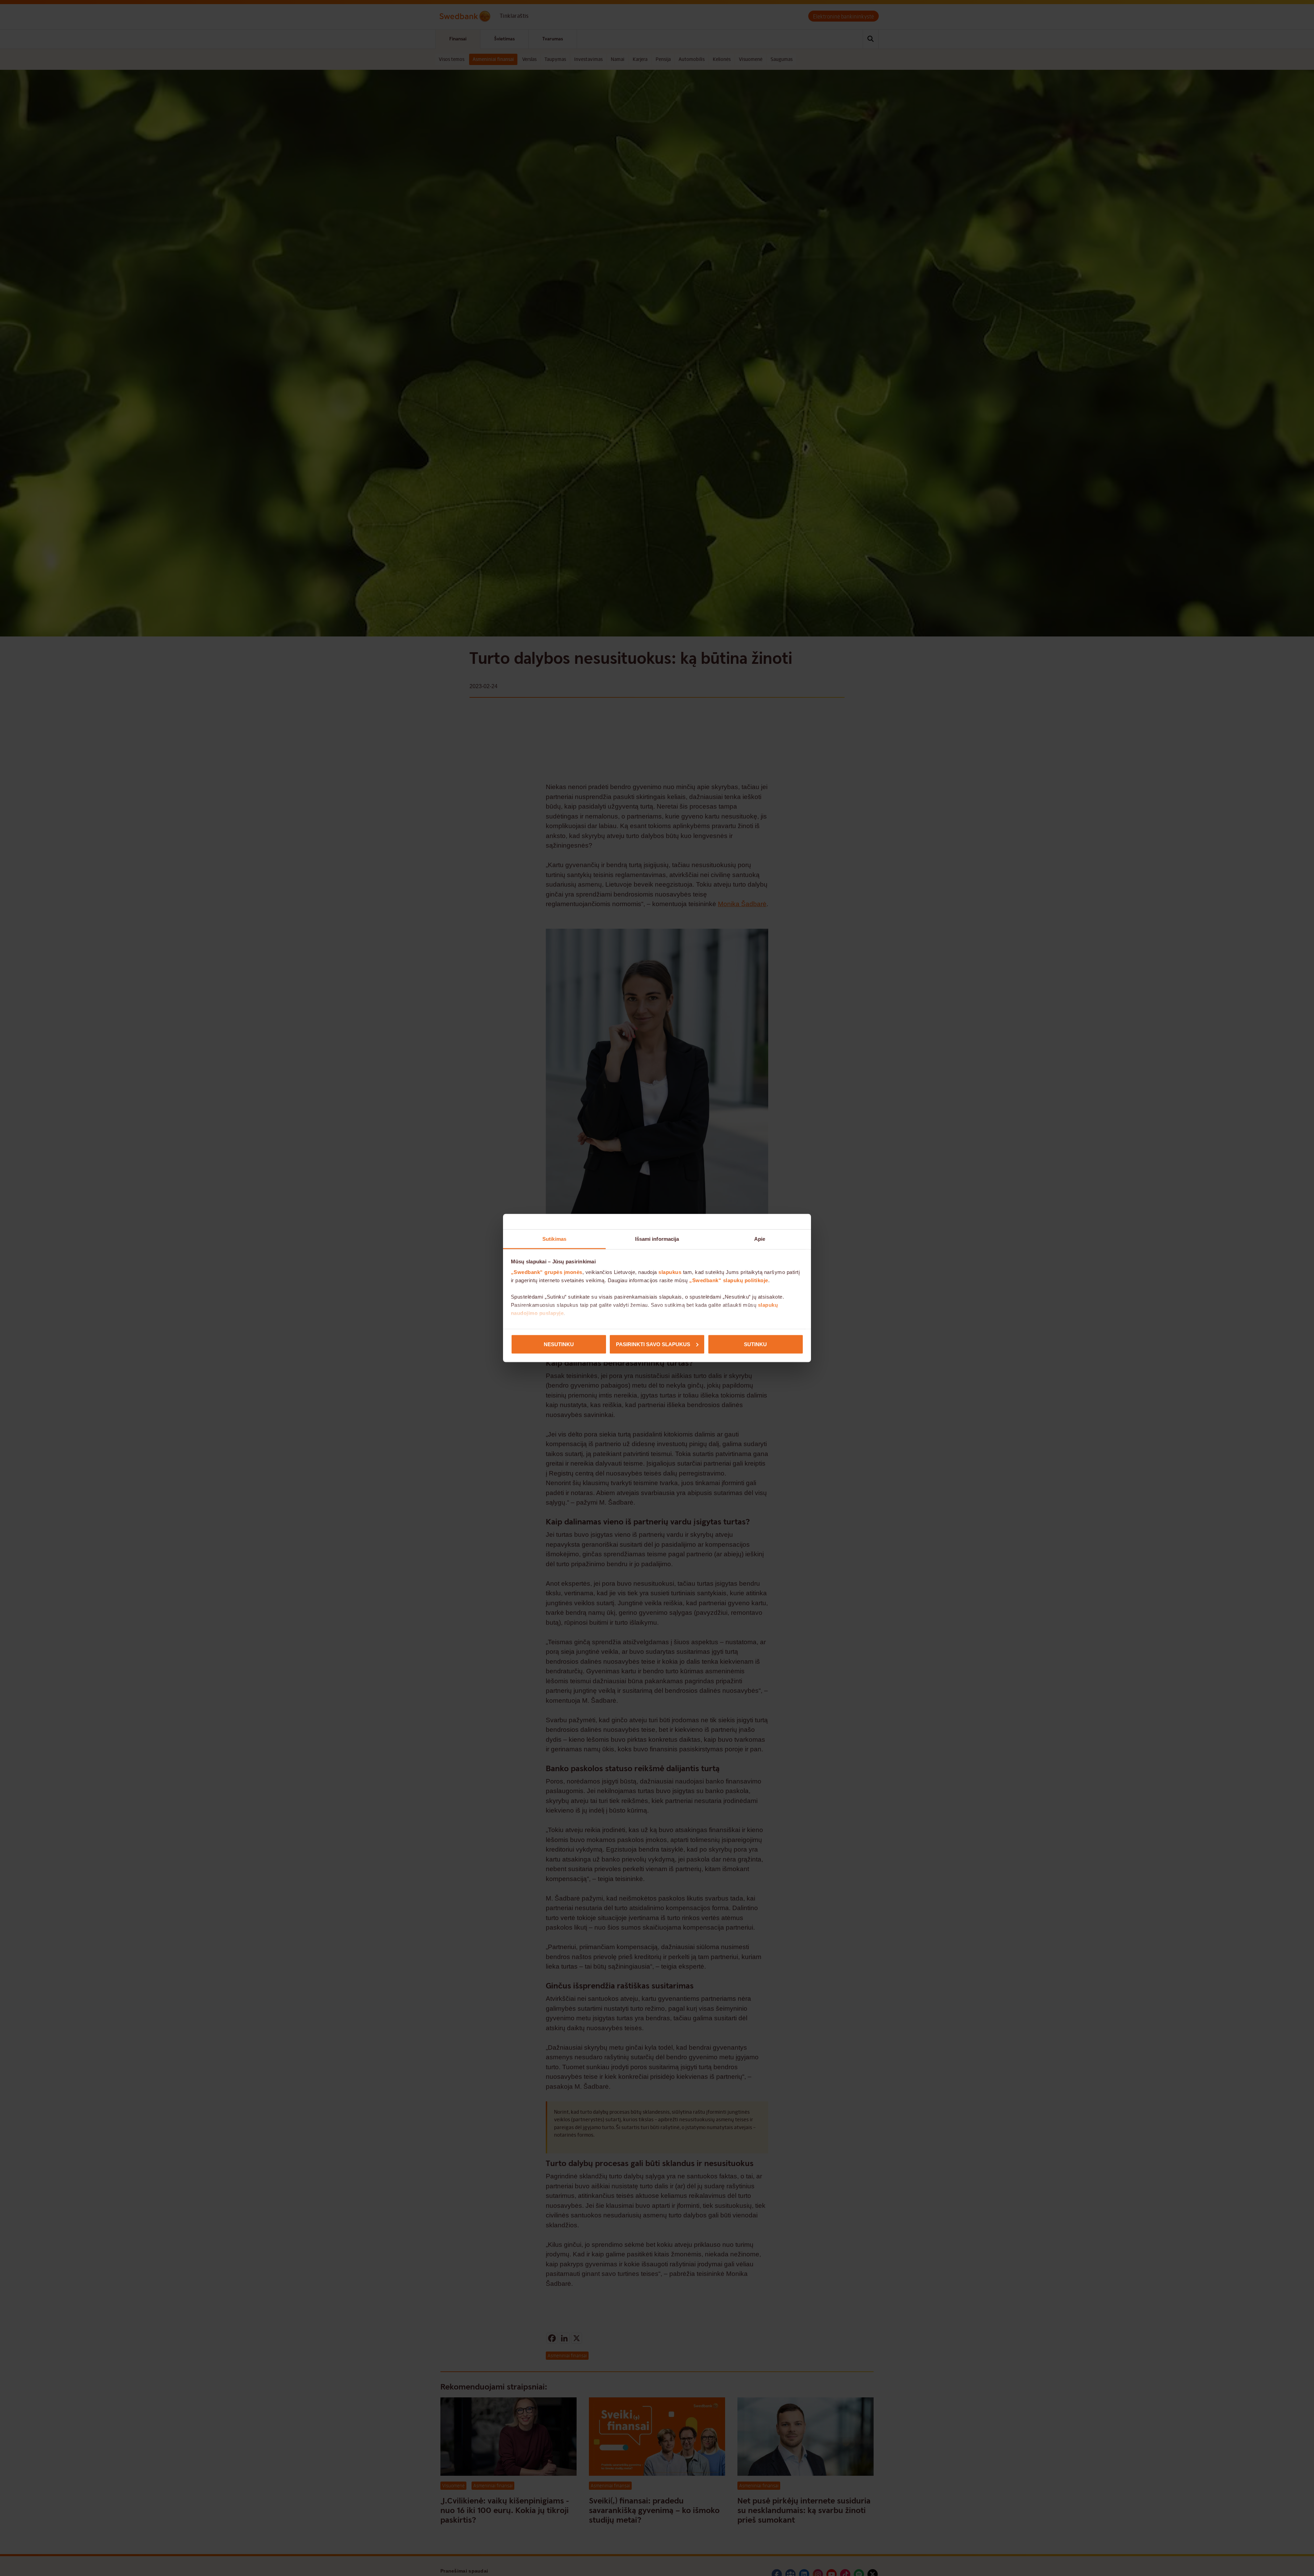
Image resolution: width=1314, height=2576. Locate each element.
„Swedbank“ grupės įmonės (547, 1272)
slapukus (670, 1272)
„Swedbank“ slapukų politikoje (729, 1280)
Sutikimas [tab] (554, 1239)
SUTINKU (755, 1344)
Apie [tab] (760, 1239)
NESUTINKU (559, 1344)
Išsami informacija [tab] (657, 1239)
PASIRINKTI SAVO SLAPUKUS (653, 1344)
